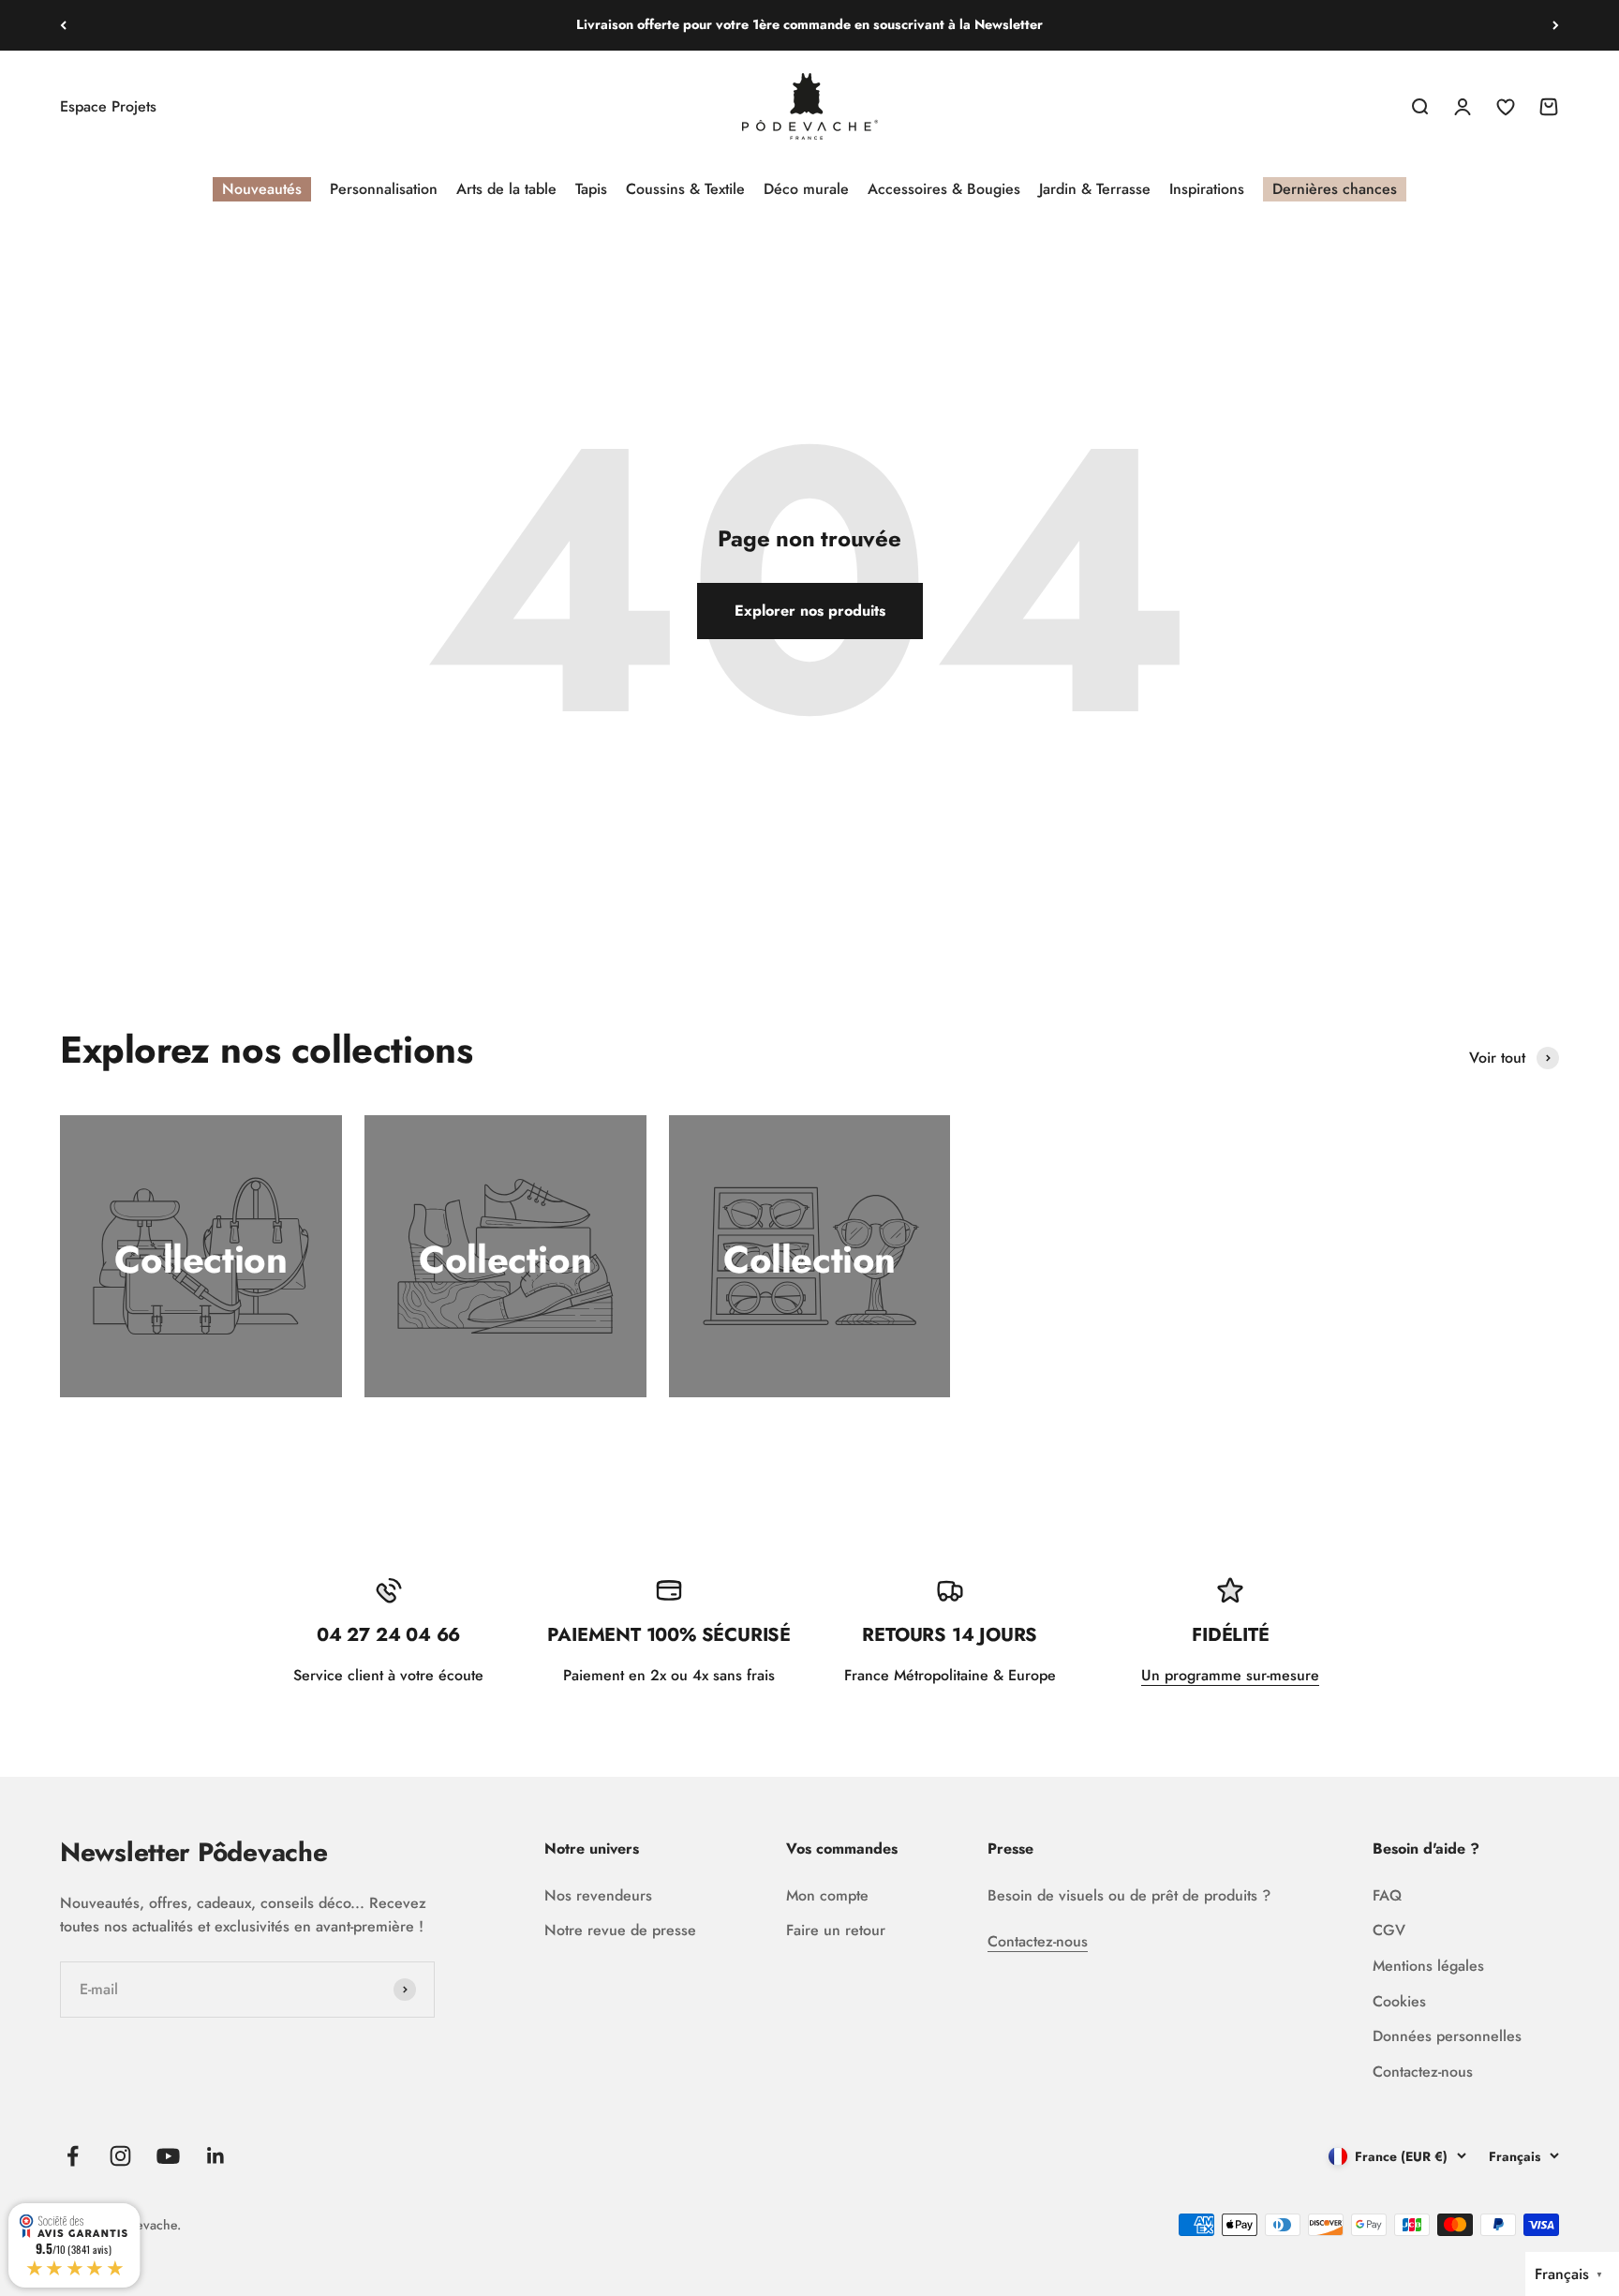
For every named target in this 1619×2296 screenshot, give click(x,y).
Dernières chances (1335, 189)
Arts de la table (506, 189)
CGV (1389, 1930)
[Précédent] (63, 25)
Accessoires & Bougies (944, 189)
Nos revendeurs (598, 1895)
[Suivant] (1556, 25)
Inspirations (1207, 189)
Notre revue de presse (620, 1930)
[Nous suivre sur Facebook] (73, 2156)
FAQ (1387, 1895)
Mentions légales (1428, 1966)
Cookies (1399, 2001)
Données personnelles (1447, 2036)
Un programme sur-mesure (1230, 1675)
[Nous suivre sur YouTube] (168, 2156)
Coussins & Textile (685, 189)
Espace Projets (108, 106)
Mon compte (827, 1895)
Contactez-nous (1038, 1941)
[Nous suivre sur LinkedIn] (216, 2156)
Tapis (591, 189)
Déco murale (806, 189)
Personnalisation (384, 189)
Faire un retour (836, 1930)
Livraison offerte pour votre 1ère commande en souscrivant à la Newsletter (809, 24)
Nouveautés (262, 189)
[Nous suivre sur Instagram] (120, 2156)
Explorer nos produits (810, 611)
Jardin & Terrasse (1095, 189)
